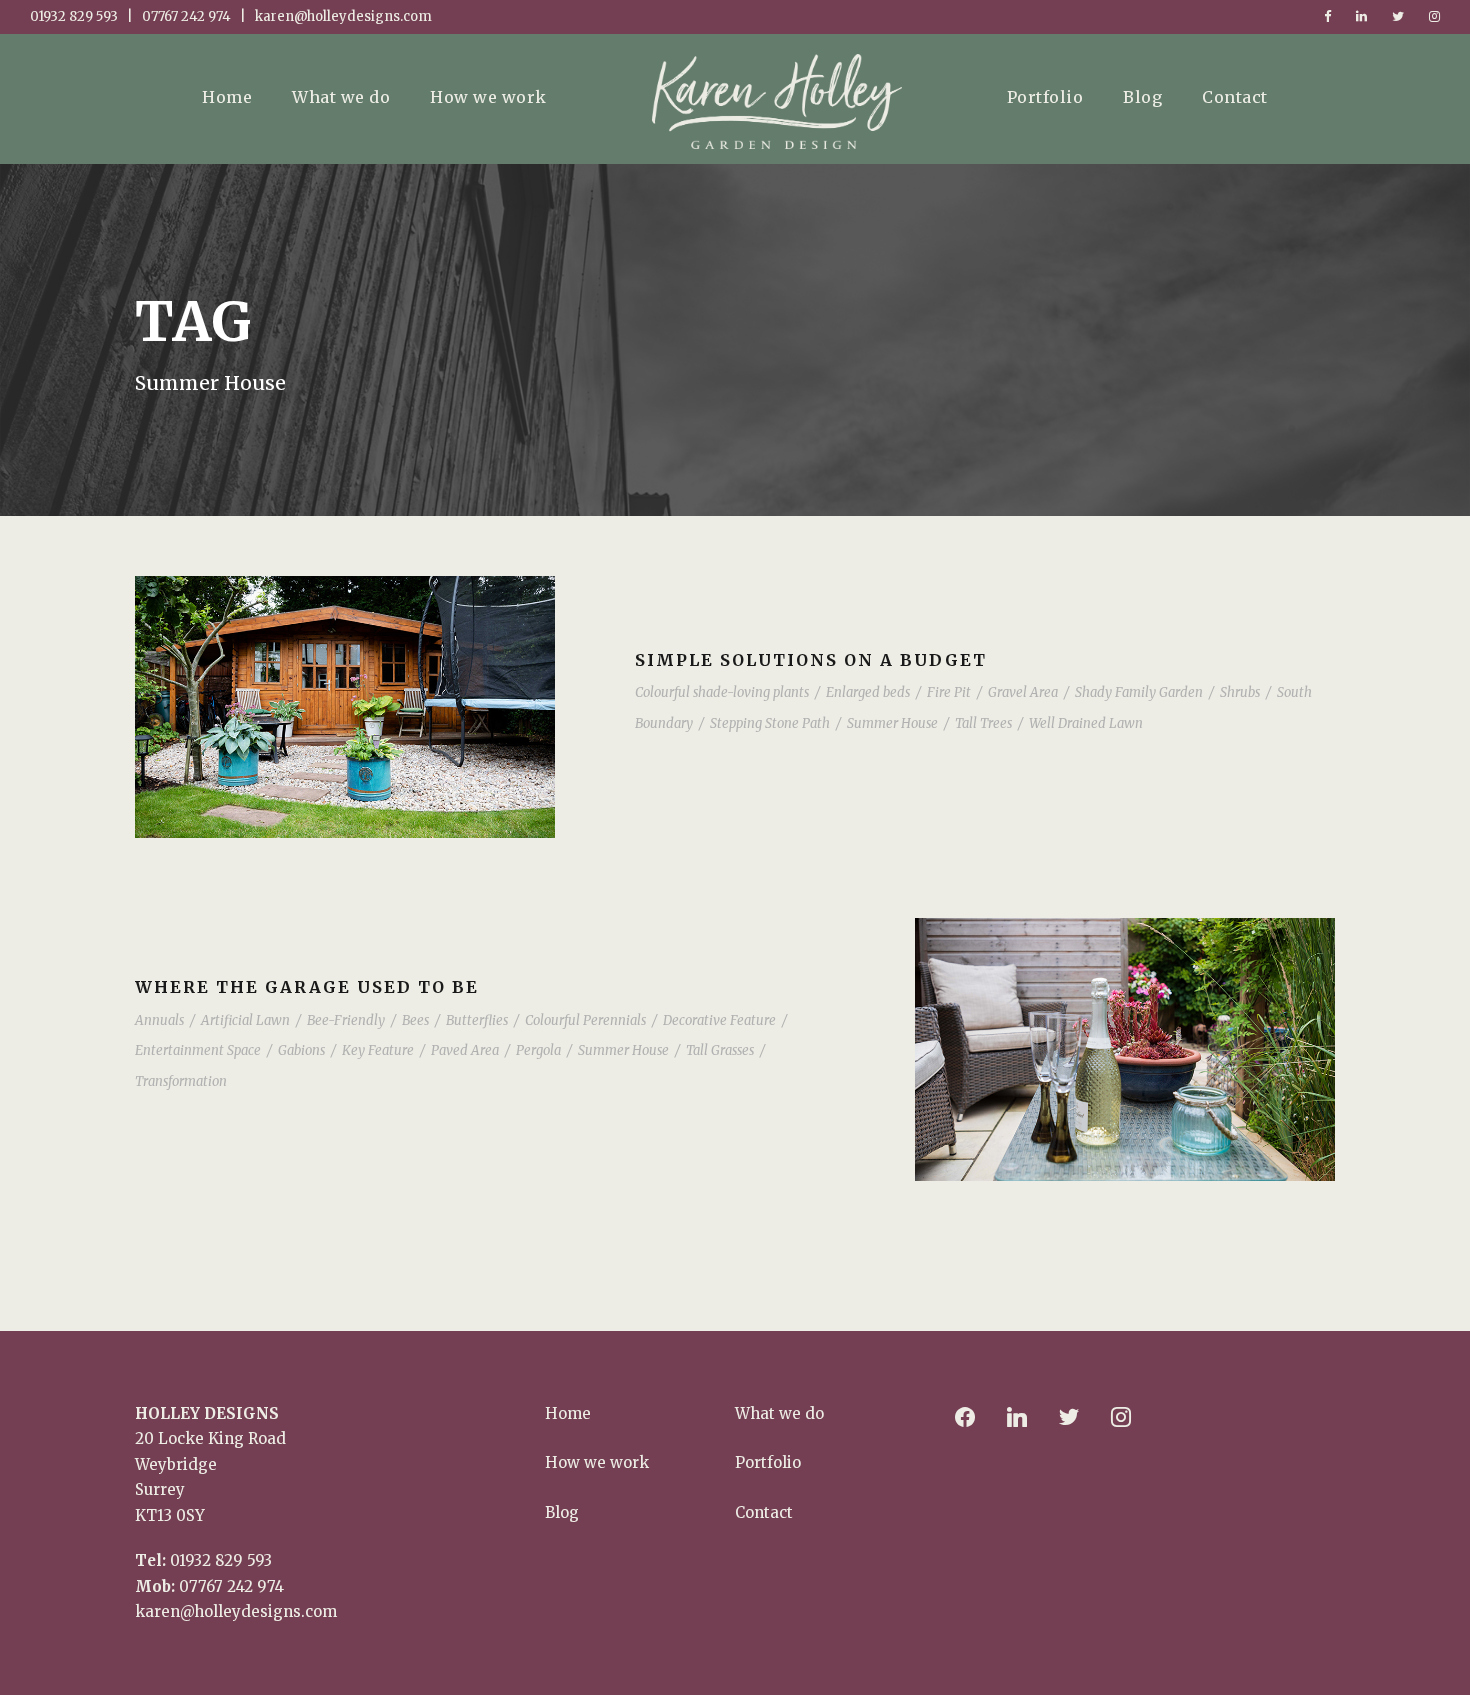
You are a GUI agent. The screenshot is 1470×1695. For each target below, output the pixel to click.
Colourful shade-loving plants (722, 692)
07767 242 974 (231, 1586)
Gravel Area (1023, 692)
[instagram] (1434, 16)
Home (227, 97)
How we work (488, 97)
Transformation (181, 1081)
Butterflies (477, 1020)
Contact (1235, 97)
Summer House (892, 723)
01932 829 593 (221, 1560)
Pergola (538, 1050)
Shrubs (1240, 692)
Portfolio (1045, 97)
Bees (415, 1020)
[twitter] (1398, 16)
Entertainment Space (198, 1050)
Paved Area (465, 1050)
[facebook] (1327, 16)
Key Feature (378, 1050)
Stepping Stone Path (770, 723)
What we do (341, 97)
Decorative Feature (719, 1020)
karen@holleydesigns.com (236, 1611)
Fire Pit (949, 692)
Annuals (159, 1020)
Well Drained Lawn (1086, 723)
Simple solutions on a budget (811, 660)
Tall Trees (983, 723)
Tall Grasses (720, 1050)
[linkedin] (1361, 16)
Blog (1142, 97)
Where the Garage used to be (307, 987)
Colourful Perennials (585, 1020)
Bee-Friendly (346, 1020)
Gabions (301, 1050)
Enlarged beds (868, 692)
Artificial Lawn (245, 1020)
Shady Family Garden (1139, 692)
